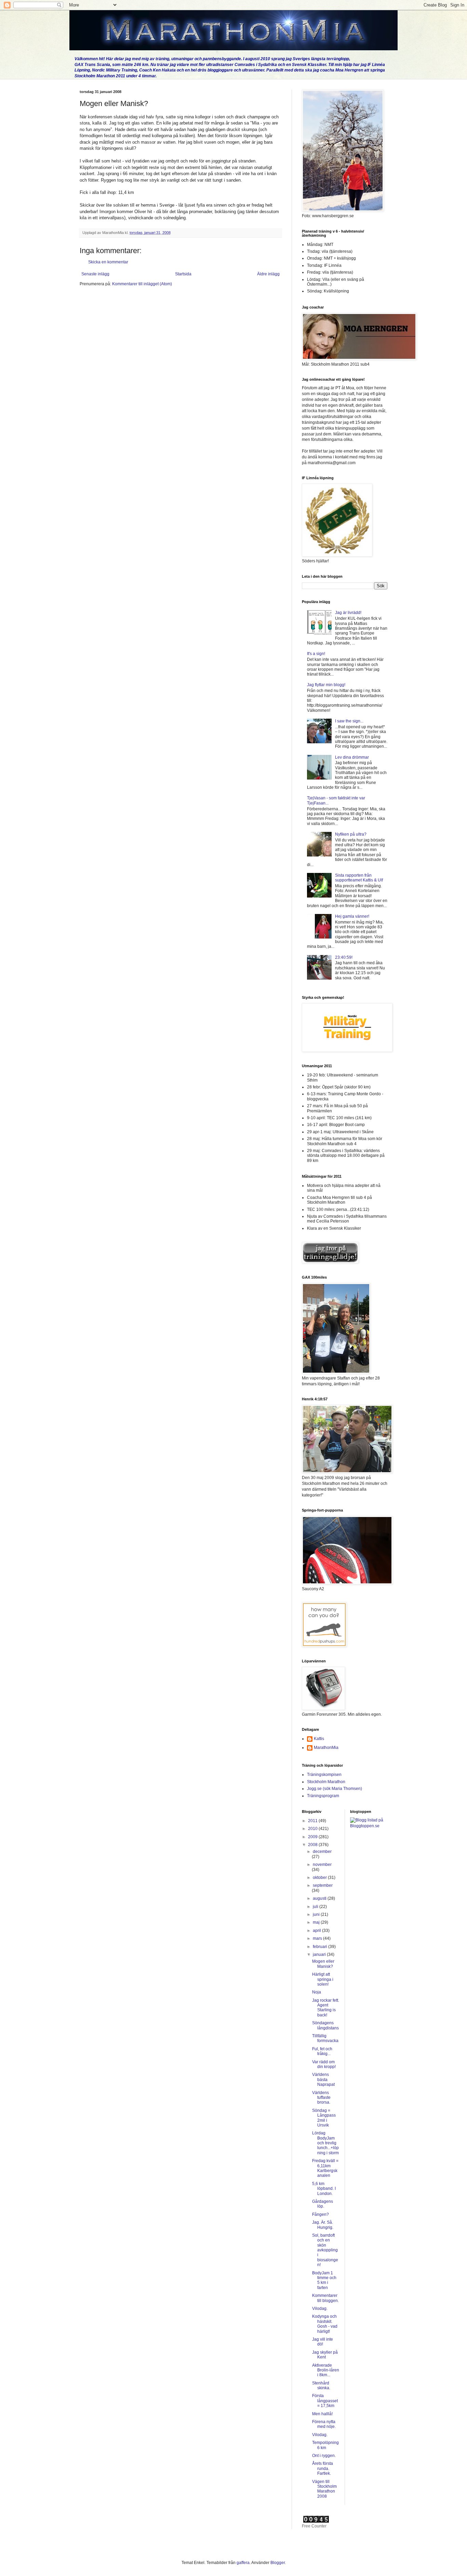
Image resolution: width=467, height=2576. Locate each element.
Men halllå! (322, 2414)
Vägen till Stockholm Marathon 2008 (324, 2489)
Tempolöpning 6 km (325, 2445)
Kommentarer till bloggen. (325, 2298)
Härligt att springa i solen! (323, 1979)
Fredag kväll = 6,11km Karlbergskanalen (325, 2168)
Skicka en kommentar (108, 262)
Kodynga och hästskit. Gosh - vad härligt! (325, 2324)
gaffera (243, 2563)
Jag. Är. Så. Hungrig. (323, 2225)
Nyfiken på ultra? (351, 834)
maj (317, 1922)
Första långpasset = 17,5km (325, 2401)
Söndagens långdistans (325, 2025)
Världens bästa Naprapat (323, 2080)
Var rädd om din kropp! (324, 2064)
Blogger (278, 2563)
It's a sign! (316, 654)
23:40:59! (344, 957)
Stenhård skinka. (321, 2385)
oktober (320, 1878)
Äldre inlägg (268, 274)
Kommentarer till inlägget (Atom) (142, 284)
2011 (313, 1821)
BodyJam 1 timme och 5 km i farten (324, 2280)
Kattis (319, 1739)
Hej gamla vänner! (352, 916)
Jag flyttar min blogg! (326, 685)
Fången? (321, 2214)
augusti (320, 1898)
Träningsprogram (323, 1796)
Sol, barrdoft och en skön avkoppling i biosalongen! (325, 2250)
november (322, 1865)
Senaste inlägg (95, 274)
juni (317, 1914)
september (323, 1885)
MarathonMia (326, 1748)
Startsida (183, 274)
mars (318, 1938)
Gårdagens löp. (323, 2204)
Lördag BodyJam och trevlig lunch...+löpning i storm (325, 2143)
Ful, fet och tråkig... (322, 2051)
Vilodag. (320, 2309)
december (322, 1852)
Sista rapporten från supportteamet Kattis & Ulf (359, 878)
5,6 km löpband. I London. (324, 2189)
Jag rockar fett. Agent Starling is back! (326, 2008)
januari (320, 1954)
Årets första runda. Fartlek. (323, 2468)
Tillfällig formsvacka (325, 2038)
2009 (313, 1837)
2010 (313, 1829)
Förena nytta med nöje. (324, 2424)
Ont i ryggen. (324, 2456)
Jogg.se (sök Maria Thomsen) (335, 1789)
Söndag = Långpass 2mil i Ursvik (324, 2118)
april (317, 1931)
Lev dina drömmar (352, 757)
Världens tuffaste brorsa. (321, 2098)
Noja (317, 1992)
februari (321, 1947)
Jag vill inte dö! (323, 2342)
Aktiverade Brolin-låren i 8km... (326, 2370)
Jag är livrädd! (348, 613)
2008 (313, 1845)
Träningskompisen (324, 1775)
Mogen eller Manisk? (323, 1964)
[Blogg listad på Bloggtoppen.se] (369, 1826)
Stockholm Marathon (326, 1782)
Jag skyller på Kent (325, 2355)
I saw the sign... (349, 721)
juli (316, 1907)
